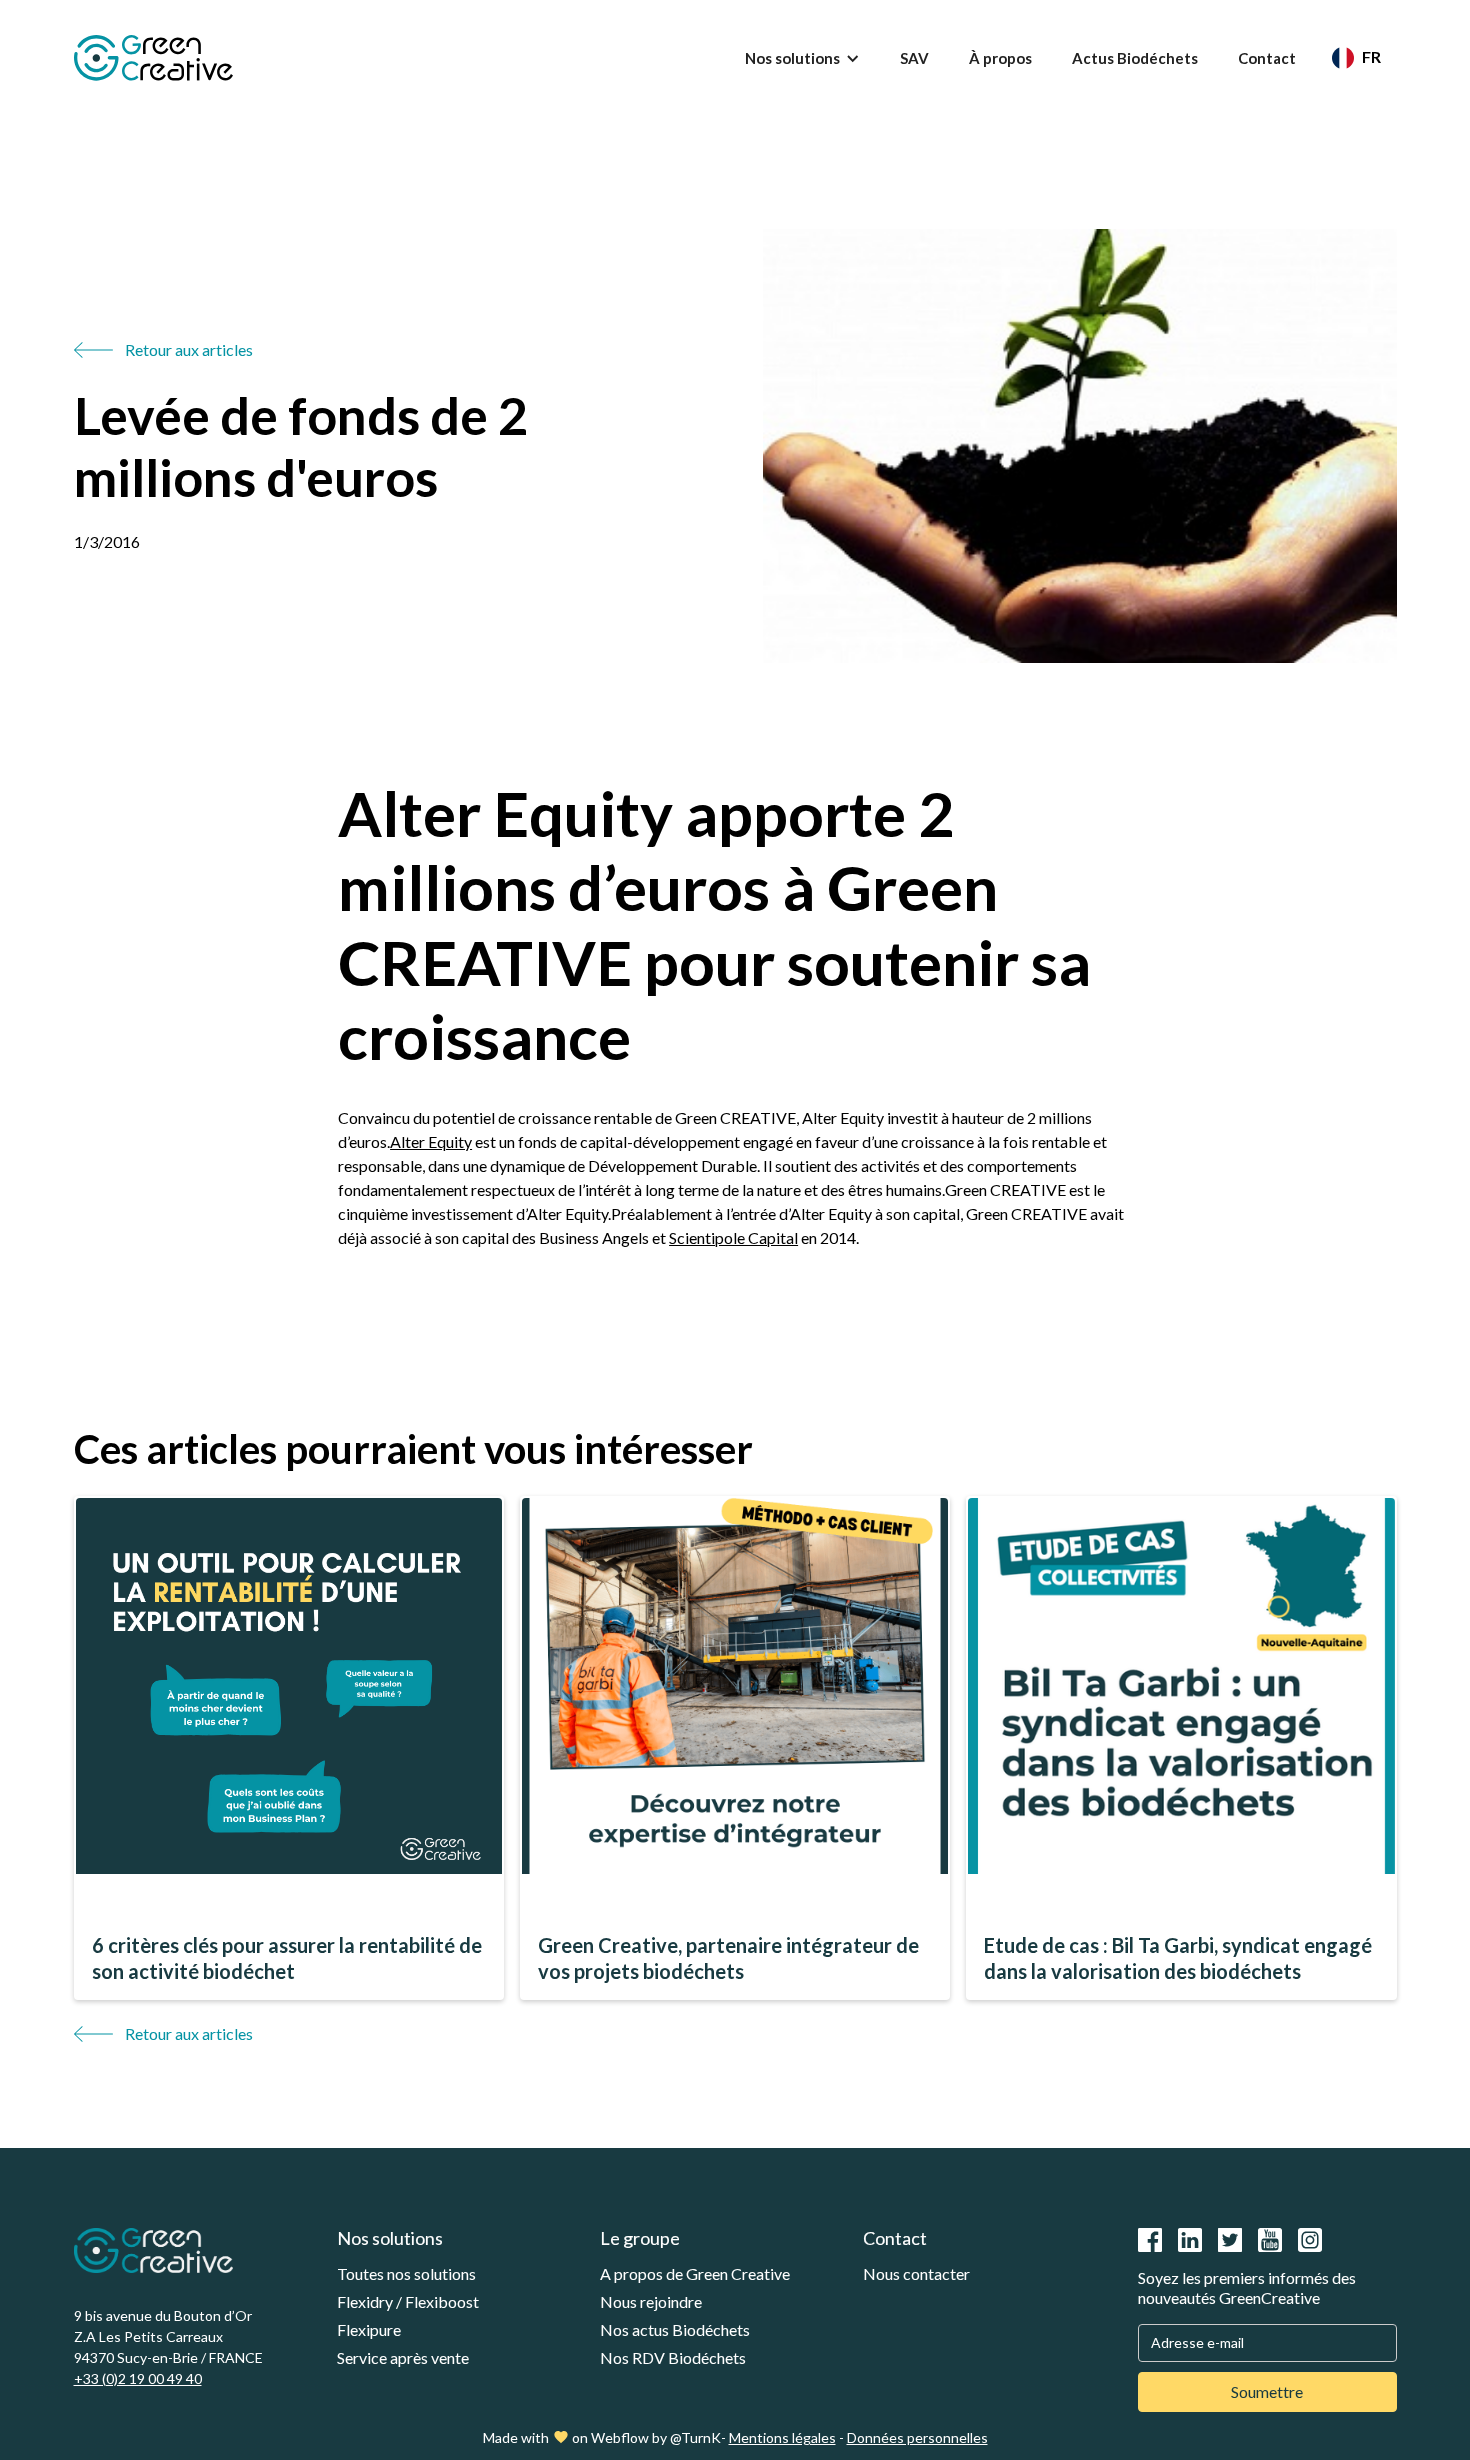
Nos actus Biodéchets (675, 2329)
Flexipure (369, 2329)
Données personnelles (917, 2437)
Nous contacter (916, 2273)
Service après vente (403, 2357)
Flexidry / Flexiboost (408, 2301)
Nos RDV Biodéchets (673, 2357)
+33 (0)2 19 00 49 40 (138, 2378)
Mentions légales (782, 2437)
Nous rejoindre (651, 2301)
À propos (1000, 58)
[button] (802, 58)
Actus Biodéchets (1135, 58)
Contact (1267, 58)
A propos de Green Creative (695, 2273)
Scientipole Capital (733, 1237)
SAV (914, 58)
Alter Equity (431, 1141)
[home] (154, 58)
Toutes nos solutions (406, 2273)
